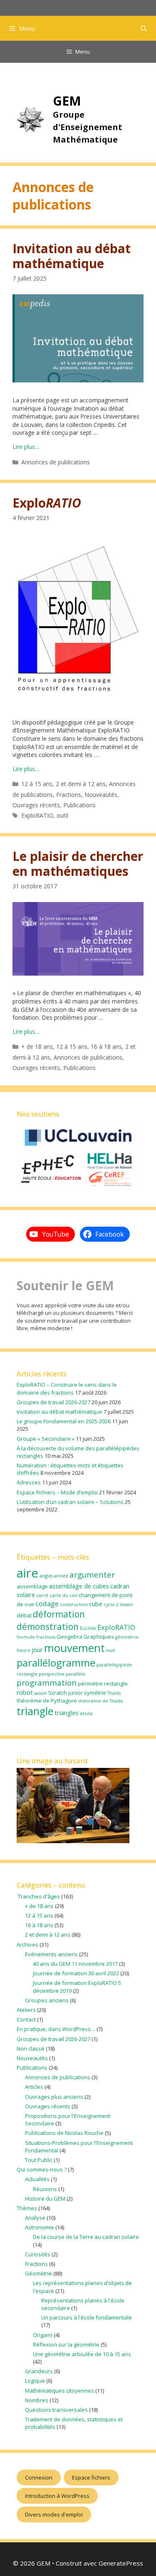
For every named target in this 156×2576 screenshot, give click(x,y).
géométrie (127, 1637)
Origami (43, 2335)
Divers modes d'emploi (54, 2514)
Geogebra (69, 1637)
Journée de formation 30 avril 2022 (76, 1973)
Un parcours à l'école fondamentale (87, 2317)
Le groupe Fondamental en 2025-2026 (64, 1421)
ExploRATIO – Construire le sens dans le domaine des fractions (67, 1388)
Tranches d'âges (38, 1896)
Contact (26, 2019)
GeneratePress (121, 2563)
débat (24, 1615)
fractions (46, 1637)
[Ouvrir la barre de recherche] (144, 28)
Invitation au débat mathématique (72, 256)
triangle (35, 1711)
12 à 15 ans (37, 784)
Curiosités (38, 2254)
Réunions (45, 2189)
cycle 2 (111, 1605)
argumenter (92, 1575)
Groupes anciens (47, 2000)
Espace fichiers (91, 2477)
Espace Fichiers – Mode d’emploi (57, 1492)
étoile (86, 1713)
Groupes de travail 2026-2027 (53, 1402)
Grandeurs (39, 2371)
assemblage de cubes (79, 1586)
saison (41, 1693)
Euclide (88, 1628)
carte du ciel (63, 1595)
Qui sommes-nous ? (42, 2169)
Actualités (37, 2179)
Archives (27, 1945)
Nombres (37, 2400)
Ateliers (26, 2010)
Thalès (114, 1693)
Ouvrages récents (36, 805)
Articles (34, 2087)
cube (96, 1604)
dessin (126, 1605)
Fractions (69, 795)
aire (27, 1573)
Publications (79, 805)
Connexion (39, 2477)
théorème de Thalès (100, 1701)
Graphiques (99, 1637)
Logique (35, 2381)
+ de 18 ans (37, 1046)
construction (74, 1605)
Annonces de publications (56, 462)
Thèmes (27, 2208)
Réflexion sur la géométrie (66, 2344)
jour (37, 1649)
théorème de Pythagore (47, 1701)
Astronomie (40, 2227)
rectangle (116, 1684)
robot (25, 1692)
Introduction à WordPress (57, 2496)
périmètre (90, 1684)
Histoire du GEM (45, 2199)
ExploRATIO (37, 815)
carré (42, 1595)
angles (46, 1576)
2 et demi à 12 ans (81, 784)
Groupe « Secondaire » (46, 1439)
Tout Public (39, 2160)
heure (24, 1650)
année (61, 1576)
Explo (47, 503)
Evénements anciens (51, 1954)
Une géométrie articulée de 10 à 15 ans (82, 2354)
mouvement (74, 1648)
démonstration (48, 1627)
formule (26, 1637)
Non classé (31, 2048)
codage (47, 1604)
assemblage (32, 1586)
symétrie (95, 1693)
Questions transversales (56, 2410)
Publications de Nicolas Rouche (64, 2133)
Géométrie (38, 2273)
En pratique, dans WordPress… (56, 2029)
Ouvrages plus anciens (54, 2097)
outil (62, 815)
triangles (67, 1713)
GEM (67, 101)
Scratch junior (66, 1693)
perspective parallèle (62, 1674)
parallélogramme (56, 1663)
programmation (47, 1683)
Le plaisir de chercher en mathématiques (78, 864)
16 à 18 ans (106, 1046)
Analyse (35, 2218)
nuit (110, 1650)
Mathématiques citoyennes (59, 2391)
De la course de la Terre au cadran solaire (86, 2237)
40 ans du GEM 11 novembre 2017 (75, 1964)
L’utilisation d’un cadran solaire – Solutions (70, 1502)
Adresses (29, 1482)
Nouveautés (101, 795)
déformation (59, 1614)
